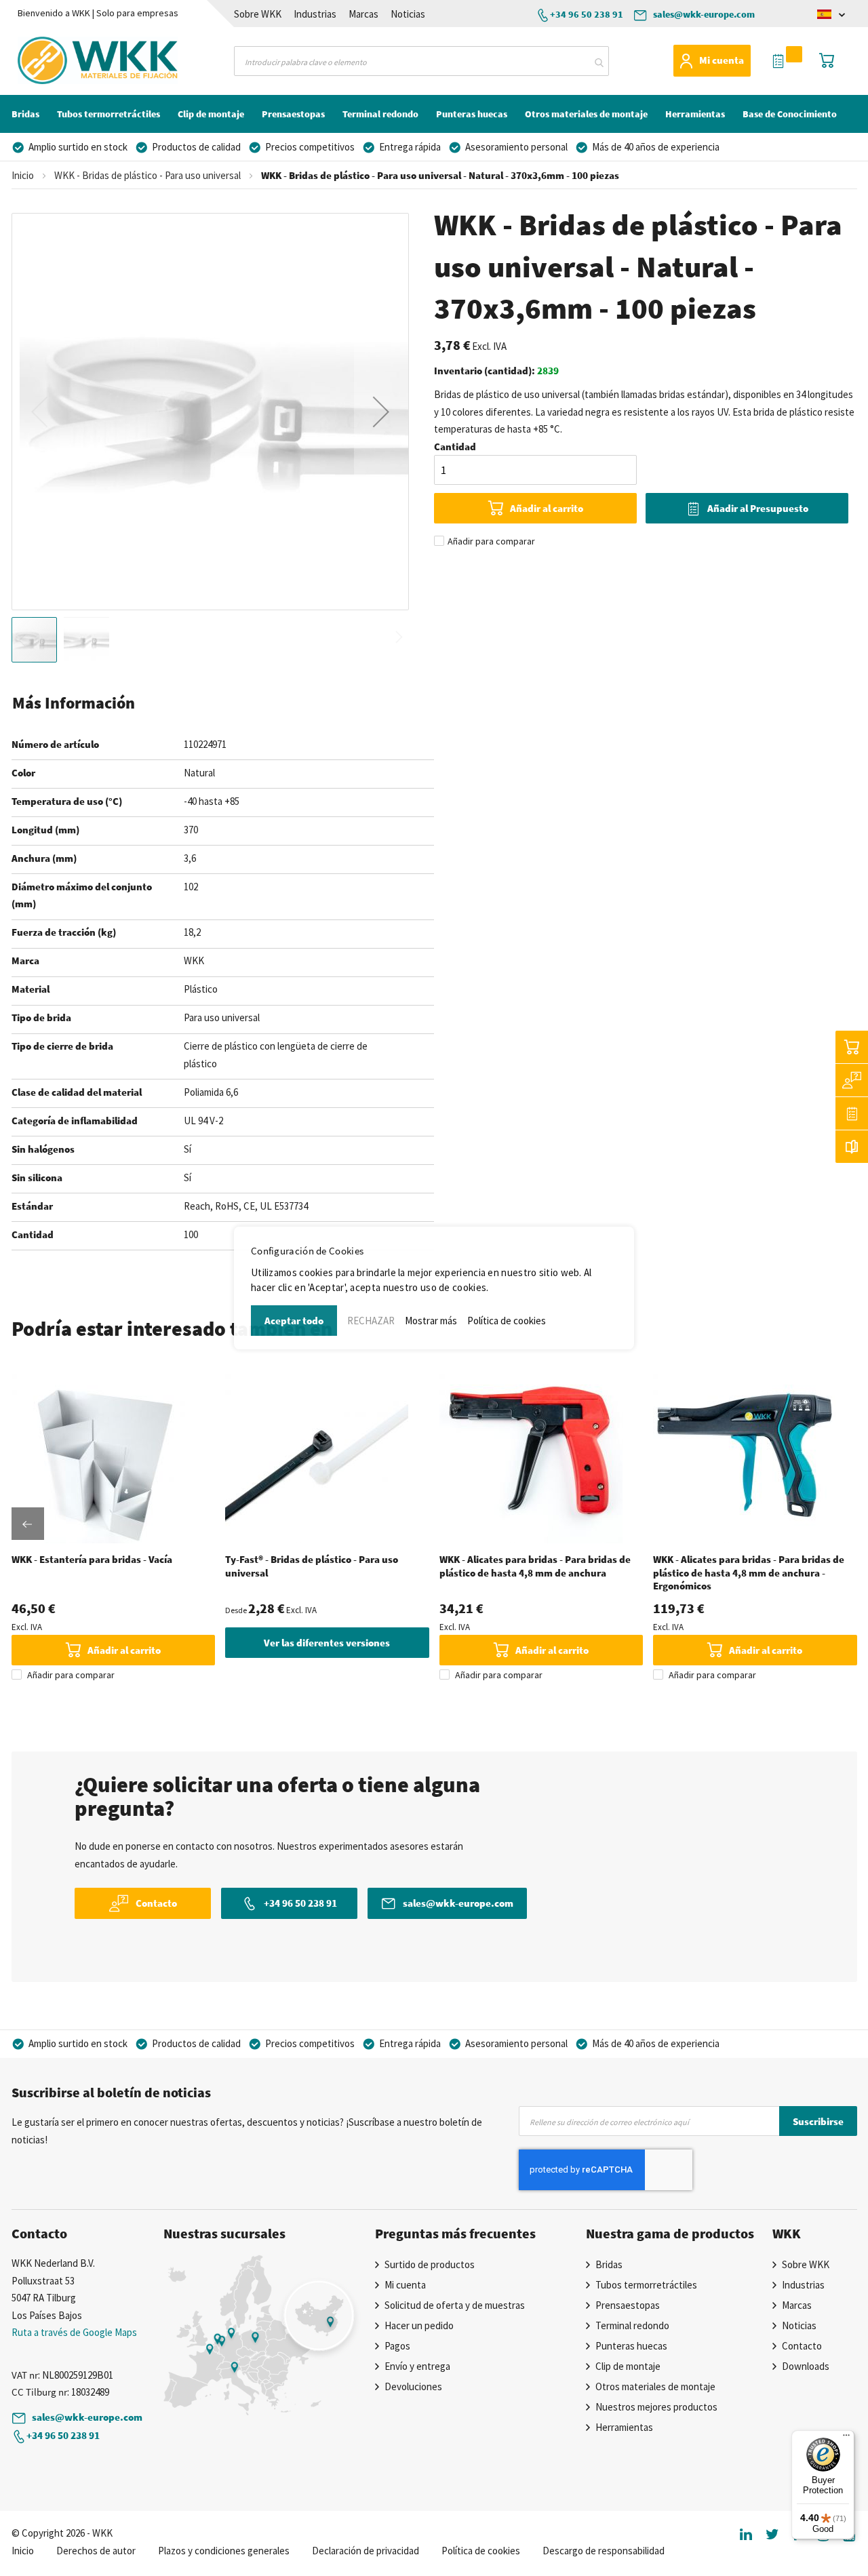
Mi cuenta (722, 60)
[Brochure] (852, 1147)
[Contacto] (852, 1080)
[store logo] (72, 60)
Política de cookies (507, 1321)
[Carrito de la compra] (852, 1047)
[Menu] (846, 2438)
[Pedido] (852, 1113)
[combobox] (421, 61)
